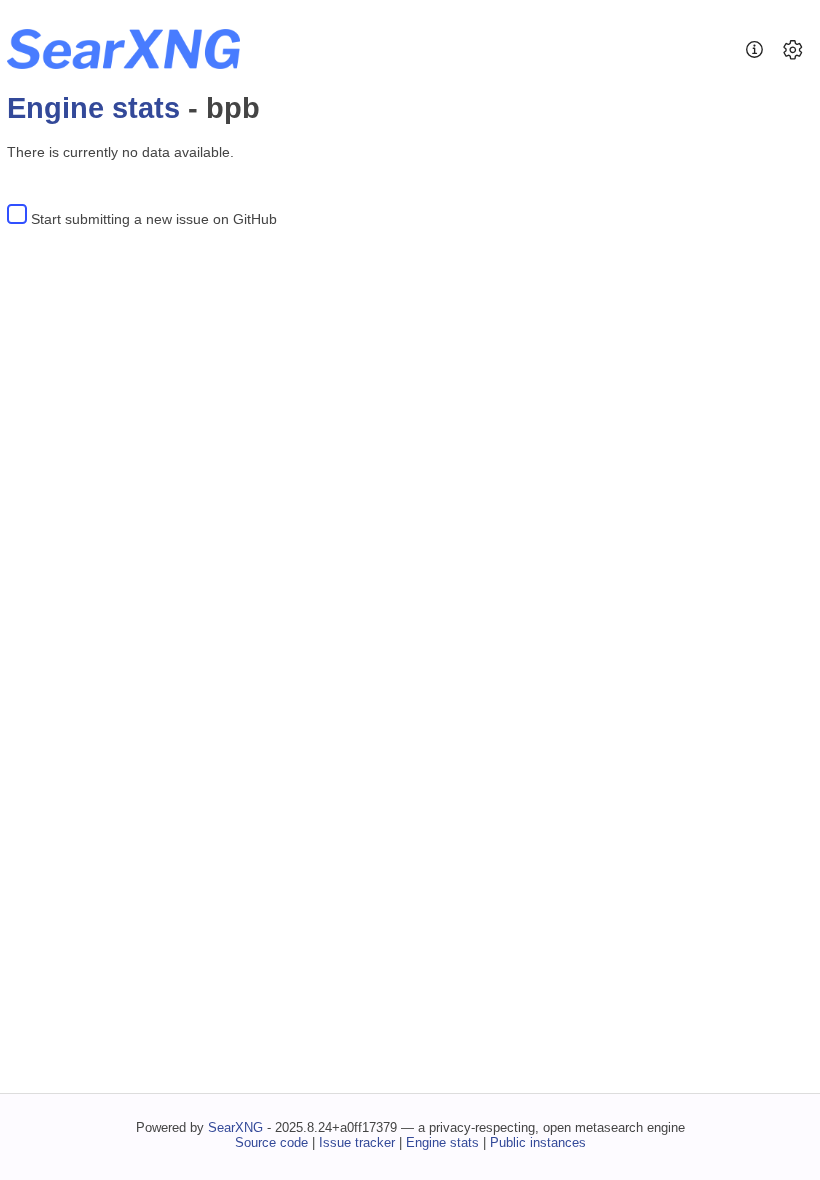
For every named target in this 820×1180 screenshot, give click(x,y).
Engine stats (93, 108)
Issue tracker (357, 1142)
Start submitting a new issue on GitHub (154, 219)
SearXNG (235, 1127)
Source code (271, 1142)
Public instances (538, 1142)
